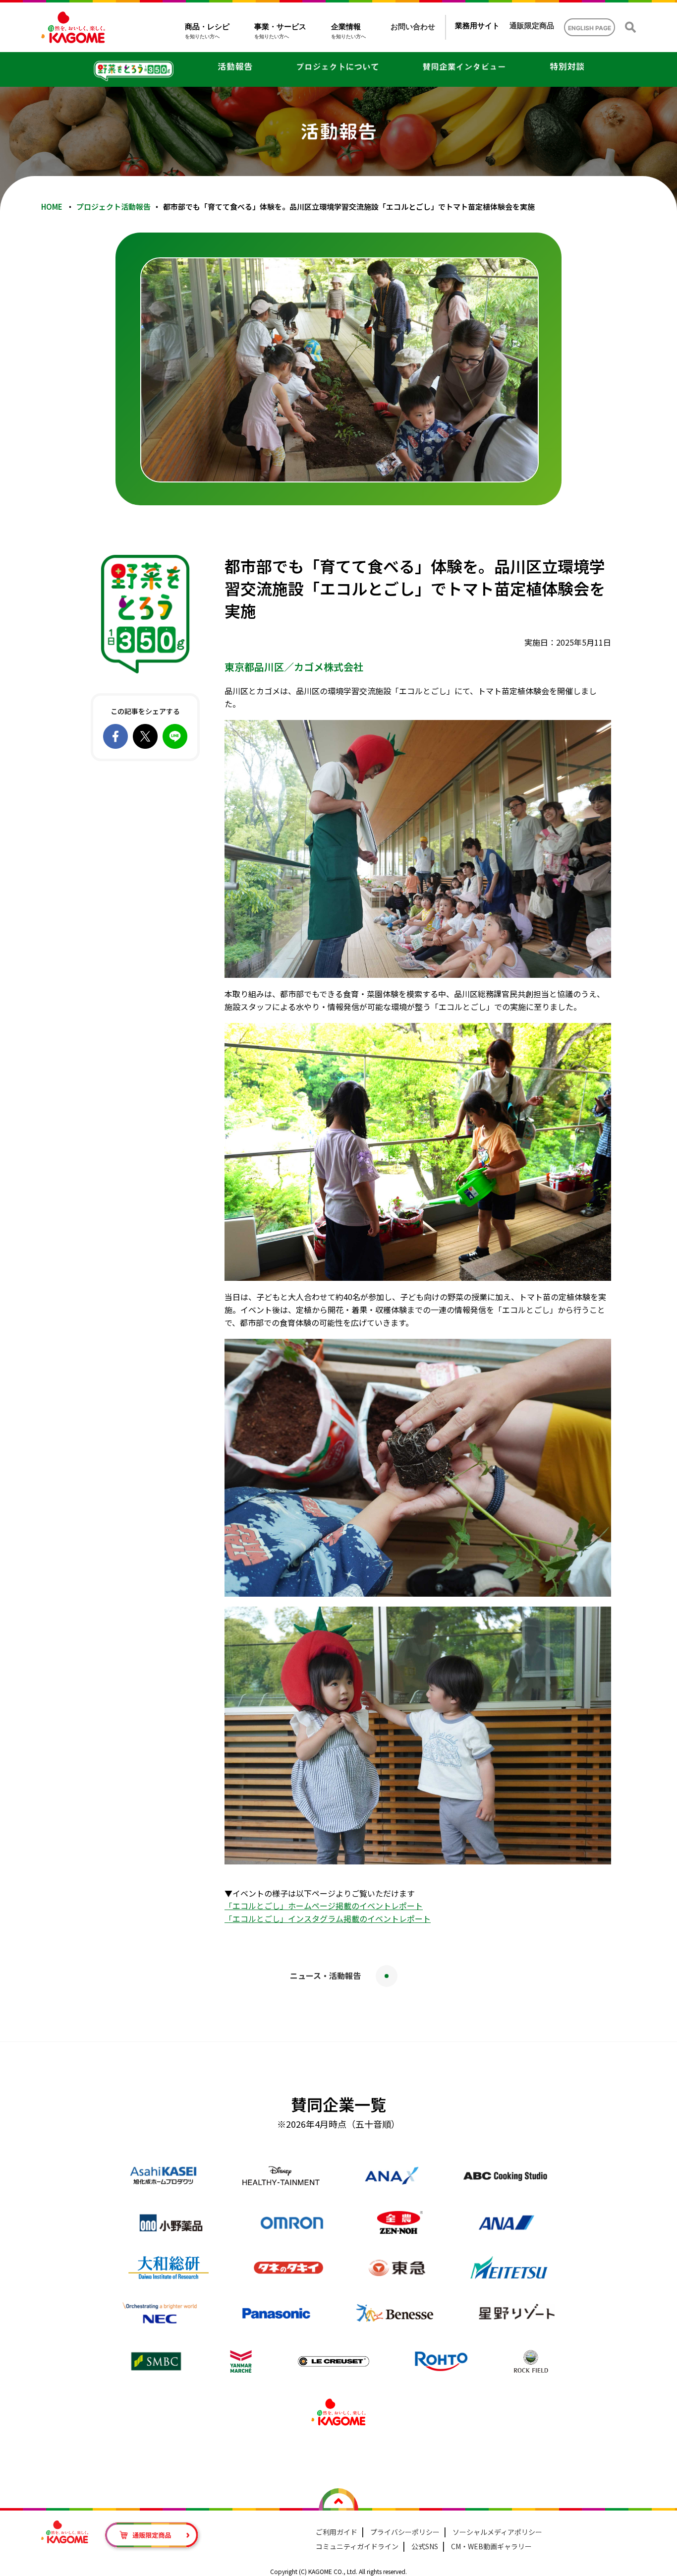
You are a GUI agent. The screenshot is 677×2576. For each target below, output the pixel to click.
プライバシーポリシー (405, 2532)
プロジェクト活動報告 (113, 207)
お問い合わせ (413, 27)
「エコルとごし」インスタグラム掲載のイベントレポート (328, 1918)
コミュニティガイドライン (357, 2546)
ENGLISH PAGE (590, 28)
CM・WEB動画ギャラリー (491, 2546)
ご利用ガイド (337, 2532)
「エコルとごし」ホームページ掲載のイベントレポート (324, 1906)
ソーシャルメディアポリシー (497, 2532)
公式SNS (425, 2546)
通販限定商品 (532, 26)
